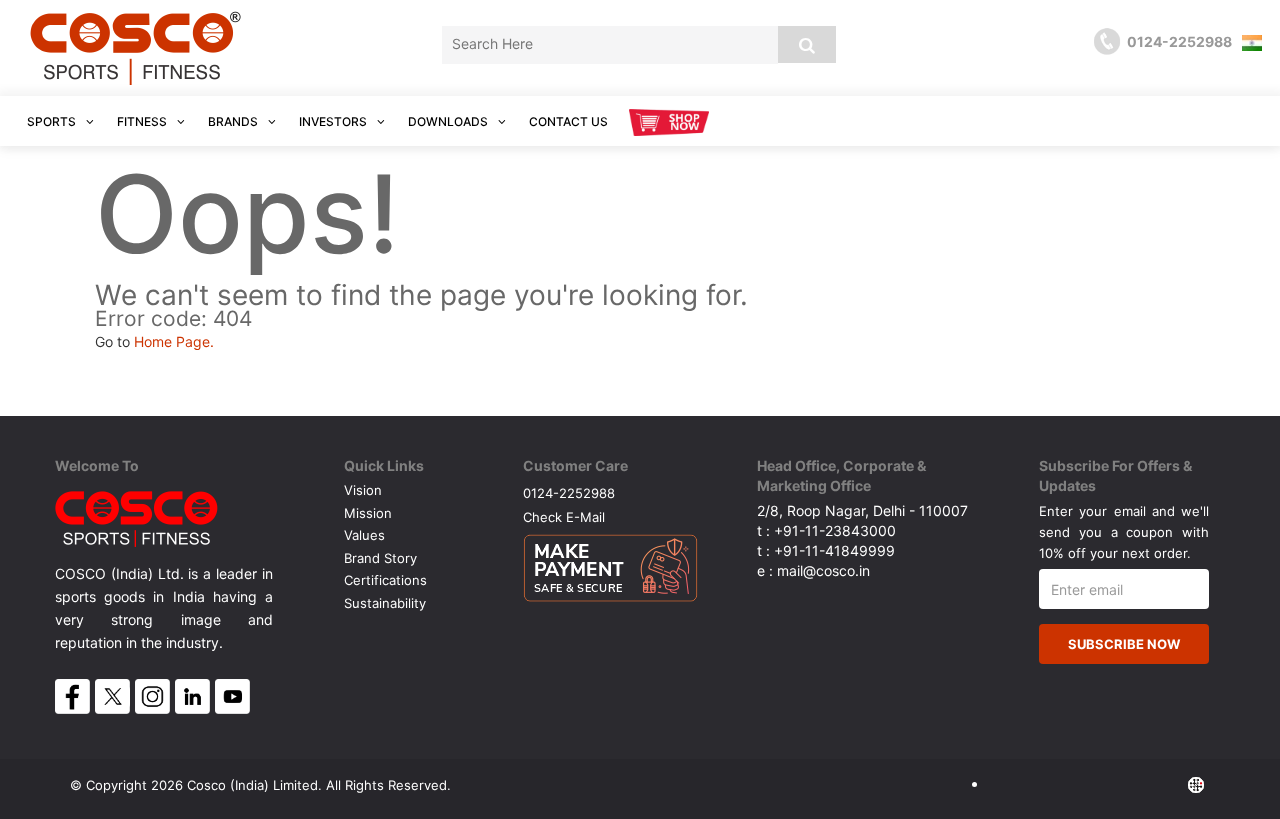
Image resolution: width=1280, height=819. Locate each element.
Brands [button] (234, 121)
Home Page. (174, 341)
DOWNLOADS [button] (449, 121)
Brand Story (380, 558)
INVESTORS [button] (334, 121)
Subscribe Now (1124, 644)
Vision (363, 490)
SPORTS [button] (53, 121)
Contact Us (568, 121)
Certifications (385, 580)
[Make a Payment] (610, 563)
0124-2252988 (569, 492)
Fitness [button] (143, 121)
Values (364, 535)
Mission (368, 513)
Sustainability (385, 603)
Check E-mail (564, 516)
